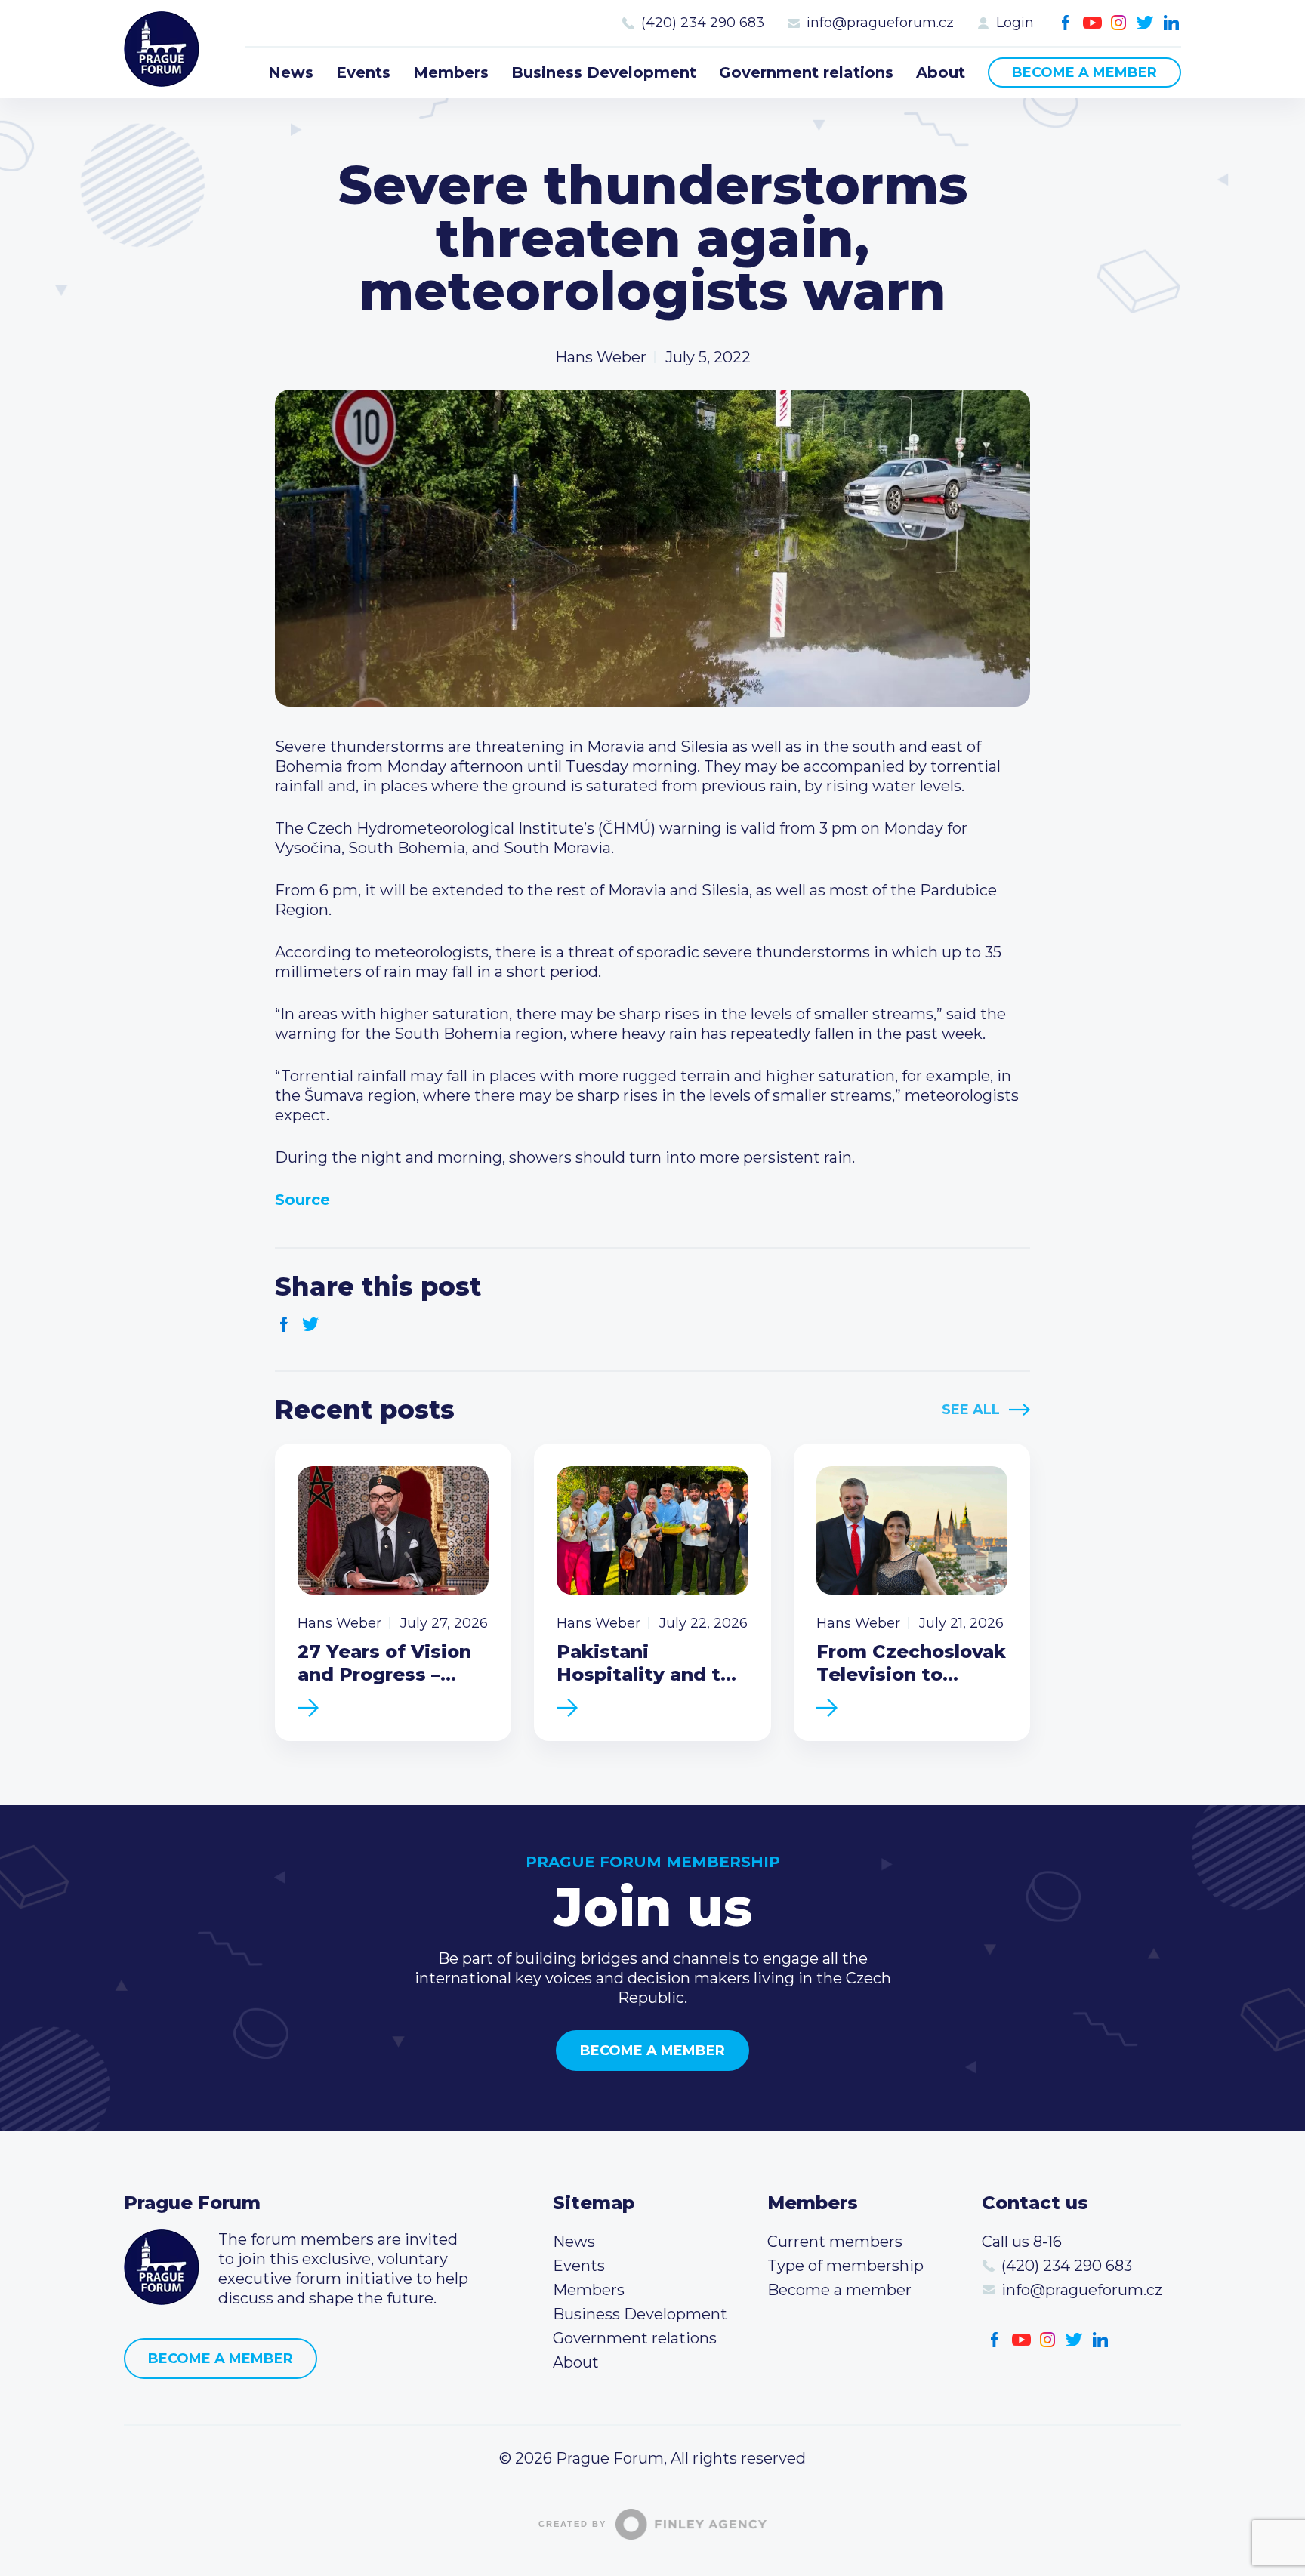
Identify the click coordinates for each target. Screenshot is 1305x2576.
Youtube (1092, 23)
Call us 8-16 (1022, 2242)
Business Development (604, 72)
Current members (835, 2242)
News (291, 72)
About (941, 72)
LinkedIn (1172, 23)
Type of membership (845, 2266)
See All (971, 1410)
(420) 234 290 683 (703, 23)
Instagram (1119, 23)
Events (363, 72)
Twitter (1145, 23)
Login (1015, 23)
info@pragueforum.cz (880, 23)
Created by (572, 2524)
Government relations (806, 72)
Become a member (1084, 72)
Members (451, 72)
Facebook (1066, 23)
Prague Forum (162, 49)
